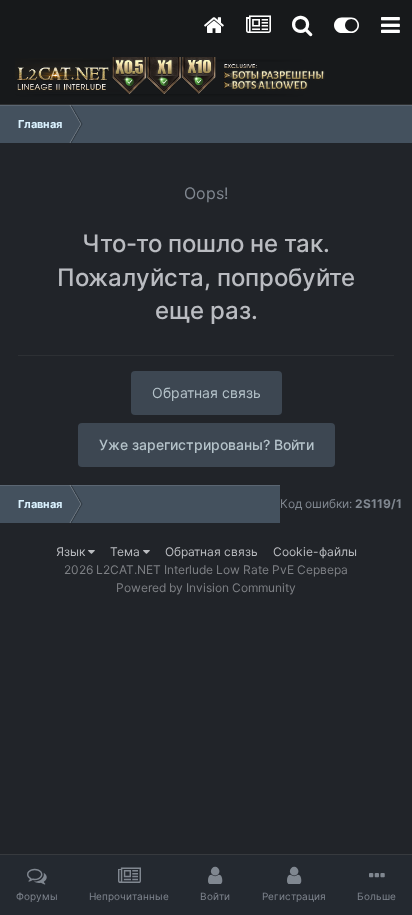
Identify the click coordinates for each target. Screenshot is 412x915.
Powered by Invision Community (206, 587)
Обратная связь (206, 392)
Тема (126, 551)
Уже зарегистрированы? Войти (206, 444)
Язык (72, 551)
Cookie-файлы (315, 551)
